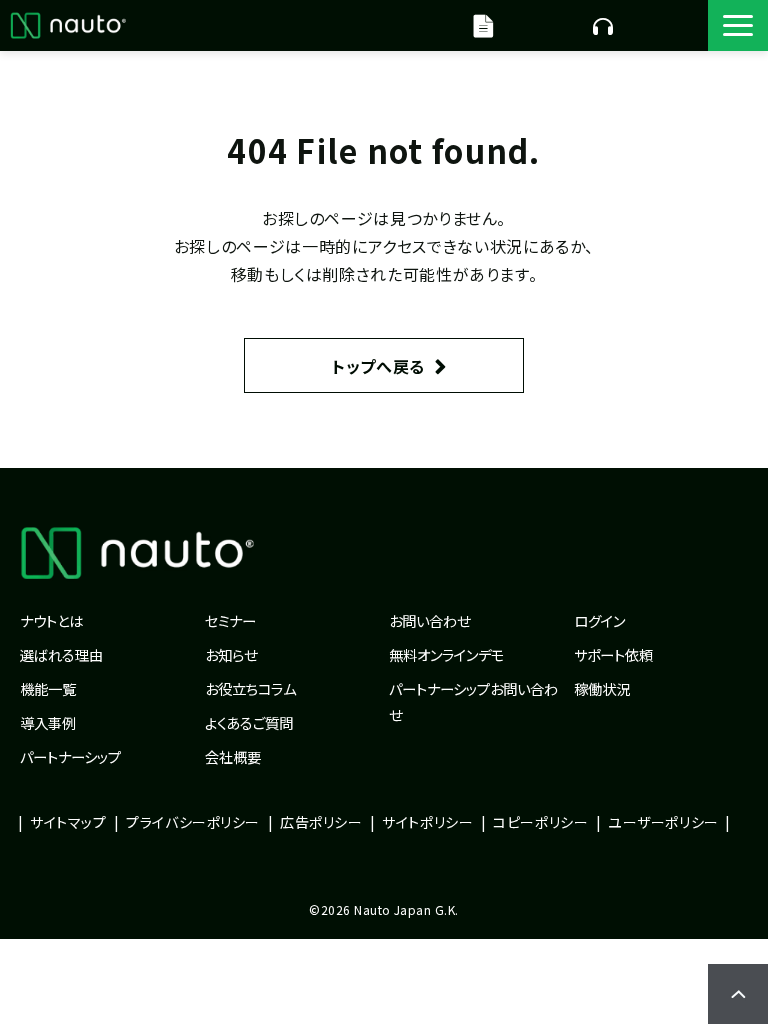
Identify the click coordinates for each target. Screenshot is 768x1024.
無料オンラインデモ (603, 25)
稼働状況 (602, 688)
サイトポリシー (427, 822)
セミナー (230, 620)
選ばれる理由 (61, 654)
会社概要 (233, 756)
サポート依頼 (613, 654)
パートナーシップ (70, 756)
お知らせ (231, 654)
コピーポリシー (540, 822)
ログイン (599, 620)
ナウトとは (51, 620)
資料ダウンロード (486, 25)
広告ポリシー (321, 822)
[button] (738, 25)
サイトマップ (68, 822)
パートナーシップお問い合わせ (473, 701)
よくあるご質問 (249, 722)
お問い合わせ (429, 620)
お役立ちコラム (250, 688)
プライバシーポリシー (193, 822)
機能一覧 (48, 688)
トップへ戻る (378, 366)
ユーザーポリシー (663, 822)
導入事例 (48, 722)
